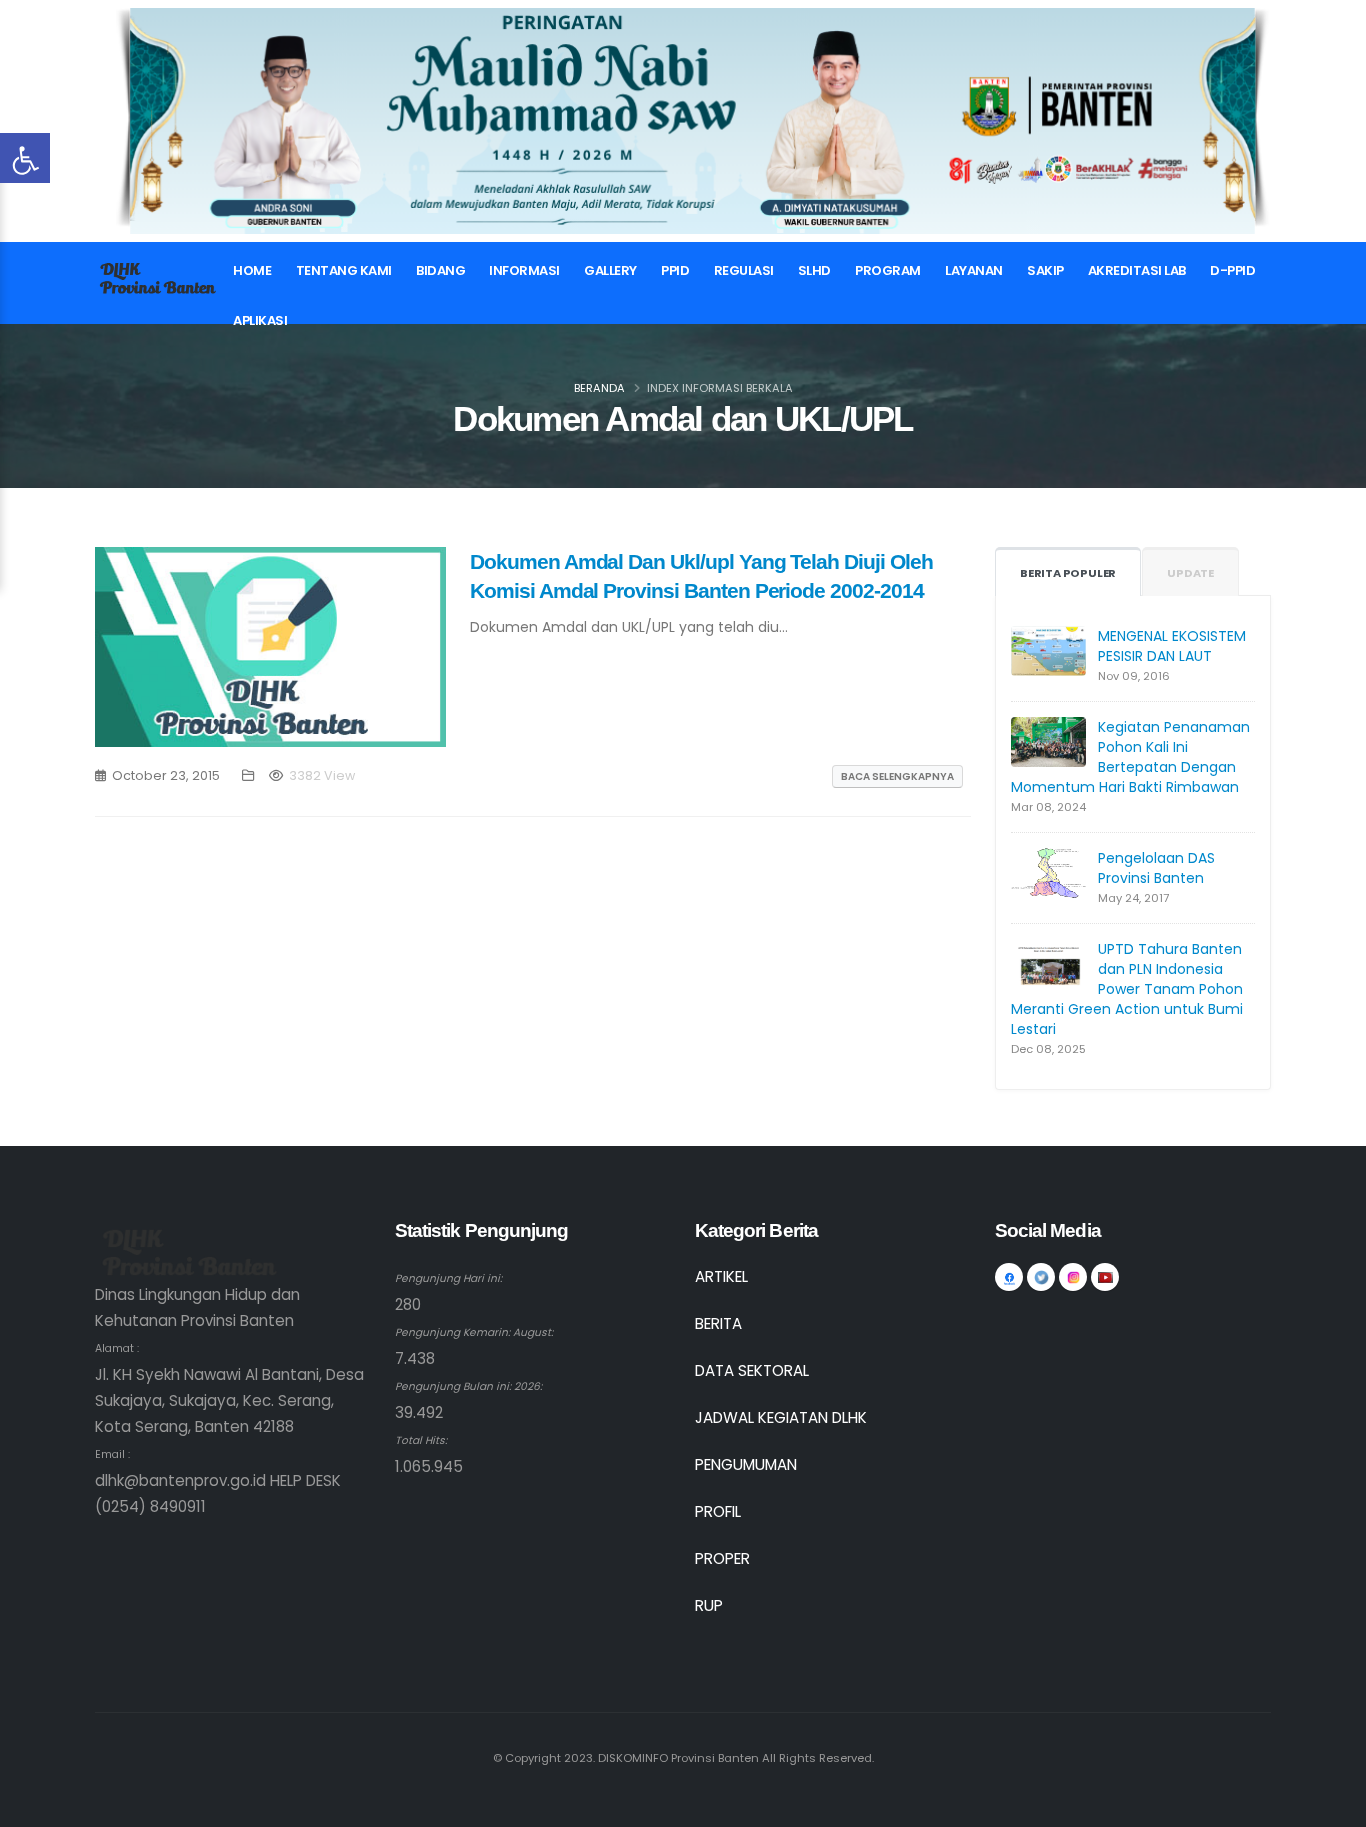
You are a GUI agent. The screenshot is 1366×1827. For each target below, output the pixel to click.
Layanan (974, 270)
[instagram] (1073, 1277)
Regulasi (744, 270)
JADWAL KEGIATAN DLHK (781, 1417)
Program (888, 270)
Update (1190, 573)
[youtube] (1105, 1277)
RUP (709, 1605)
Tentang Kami (344, 270)
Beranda (599, 388)
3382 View (322, 775)
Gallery (610, 270)
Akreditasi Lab (1137, 270)
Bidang (440, 270)
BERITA (718, 1323)
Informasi (524, 270)
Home (252, 270)
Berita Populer (1068, 573)
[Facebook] (1009, 1277)
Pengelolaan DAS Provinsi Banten (1156, 868)
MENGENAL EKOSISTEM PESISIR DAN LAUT (1172, 646)
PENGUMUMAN (746, 1464)
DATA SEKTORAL (752, 1370)
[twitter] (1041, 1277)
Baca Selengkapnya (897, 776)
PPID (675, 270)
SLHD (814, 270)
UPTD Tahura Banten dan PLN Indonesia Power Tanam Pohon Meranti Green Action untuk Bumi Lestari (1127, 989)
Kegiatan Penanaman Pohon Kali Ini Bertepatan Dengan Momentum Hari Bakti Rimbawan (1130, 757)
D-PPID (1232, 270)
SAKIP (1045, 270)
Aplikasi (260, 320)
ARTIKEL (721, 1276)
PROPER (722, 1558)
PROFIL (718, 1511)
